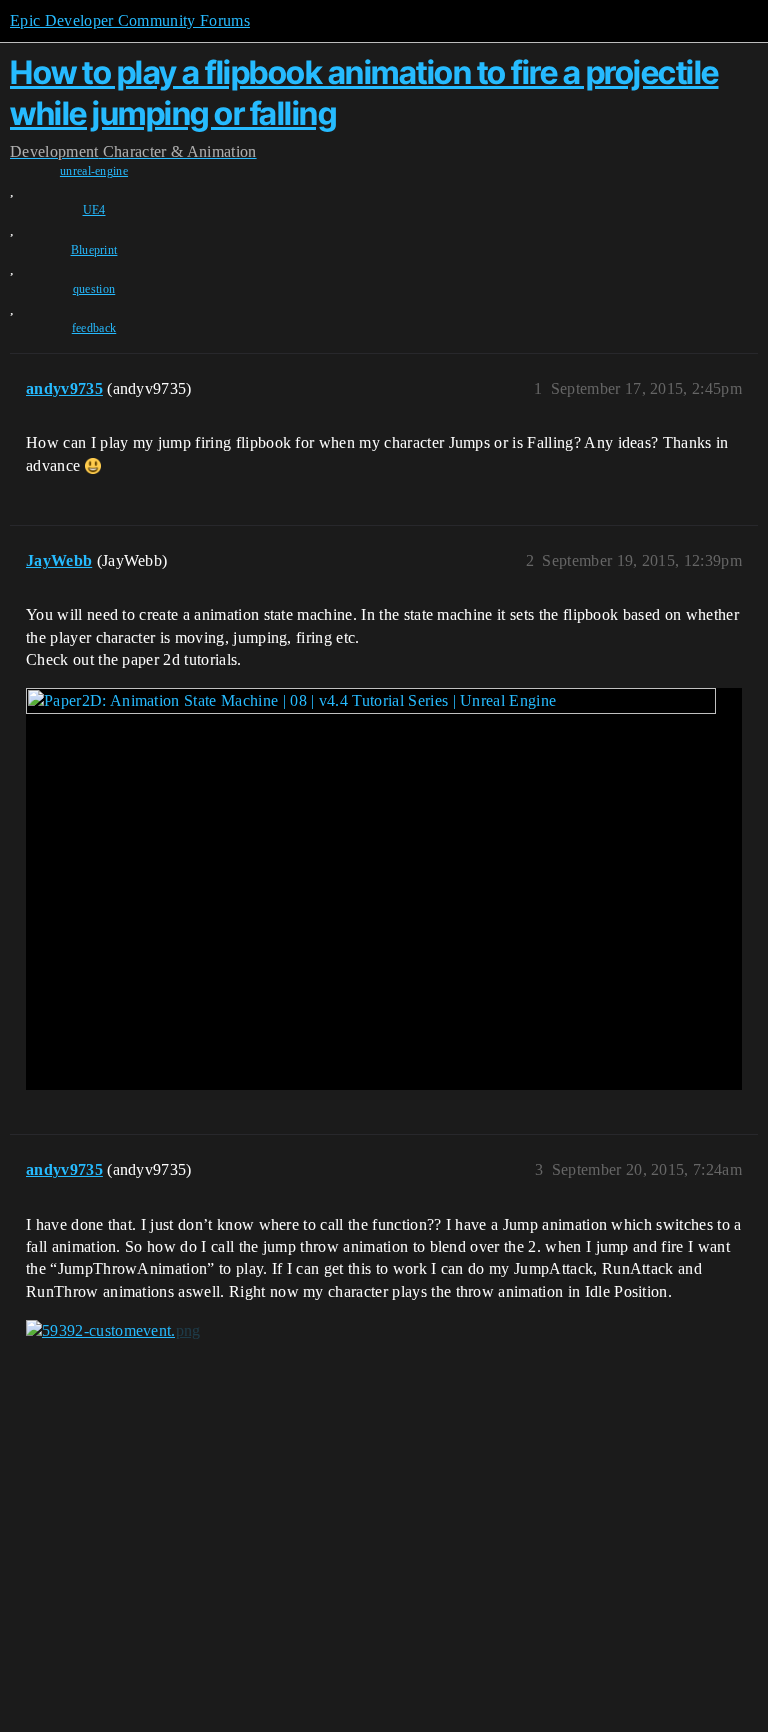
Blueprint (94, 250)
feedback (94, 328)
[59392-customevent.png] (113, 1331)
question (94, 289)
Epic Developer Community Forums (130, 20)
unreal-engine (94, 171)
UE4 (94, 210)
